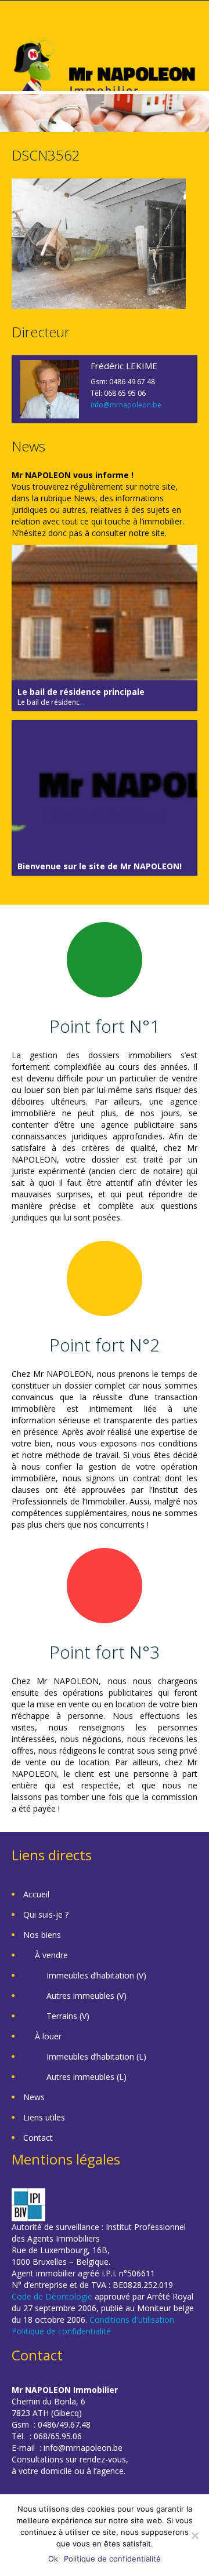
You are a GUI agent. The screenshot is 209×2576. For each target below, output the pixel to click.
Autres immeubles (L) (87, 2077)
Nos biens (42, 1935)
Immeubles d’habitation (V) (96, 1975)
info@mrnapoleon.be (126, 405)
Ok (53, 2559)
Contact (38, 2138)
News (34, 2097)
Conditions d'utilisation (132, 2320)
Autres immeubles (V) (87, 1996)
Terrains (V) (68, 2016)
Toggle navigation (22, 29)
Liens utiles (44, 2117)
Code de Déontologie (52, 2296)
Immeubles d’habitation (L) (96, 2056)
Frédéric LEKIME (124, 366)
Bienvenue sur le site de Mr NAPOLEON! (100, 866)
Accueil (36, 1894)
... (82, 702)
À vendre (51, 1955)
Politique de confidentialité (61, 2331)
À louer (48, 2036)
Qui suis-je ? (46, 1914)
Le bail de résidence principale (81, 692)
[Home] (105, 74)
